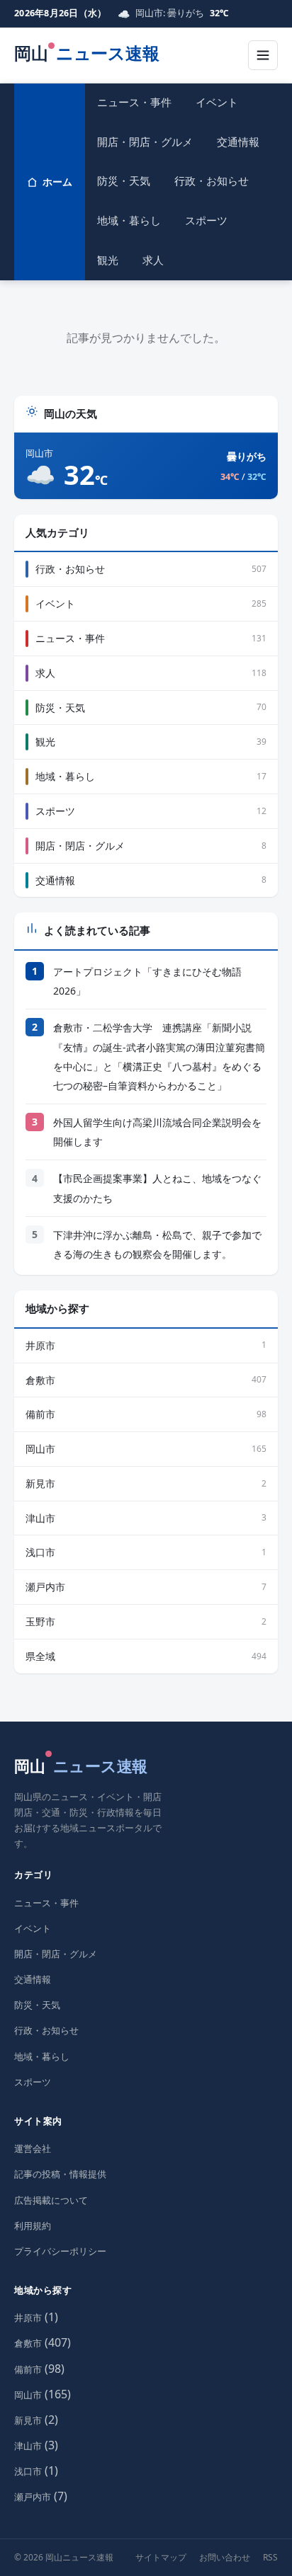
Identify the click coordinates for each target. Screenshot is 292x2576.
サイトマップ (161, 2557)
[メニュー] (263, 55)
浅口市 (28, 2471)
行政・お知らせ (212, 181)
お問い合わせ (225, 2557)
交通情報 (238, 142)
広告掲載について (51, 2200)
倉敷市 (28, 2343)
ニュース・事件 (134, 102)
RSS (270, 2557)
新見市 (28, 2420)
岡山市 (28, 2395)
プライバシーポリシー (60, 2251)
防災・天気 (124, 181)
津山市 (28, 2446)
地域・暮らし (129, 220)
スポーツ (206, 220)
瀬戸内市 (33, 2497)
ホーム (57, 182)
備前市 (28, 2369)
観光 (108, 260)
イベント (217, 102)
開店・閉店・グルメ (145, 142)
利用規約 (33, 2226)
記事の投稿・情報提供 (60, 2174)
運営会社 (33, 2148)
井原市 (28, 2318)
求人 (153, 260)
